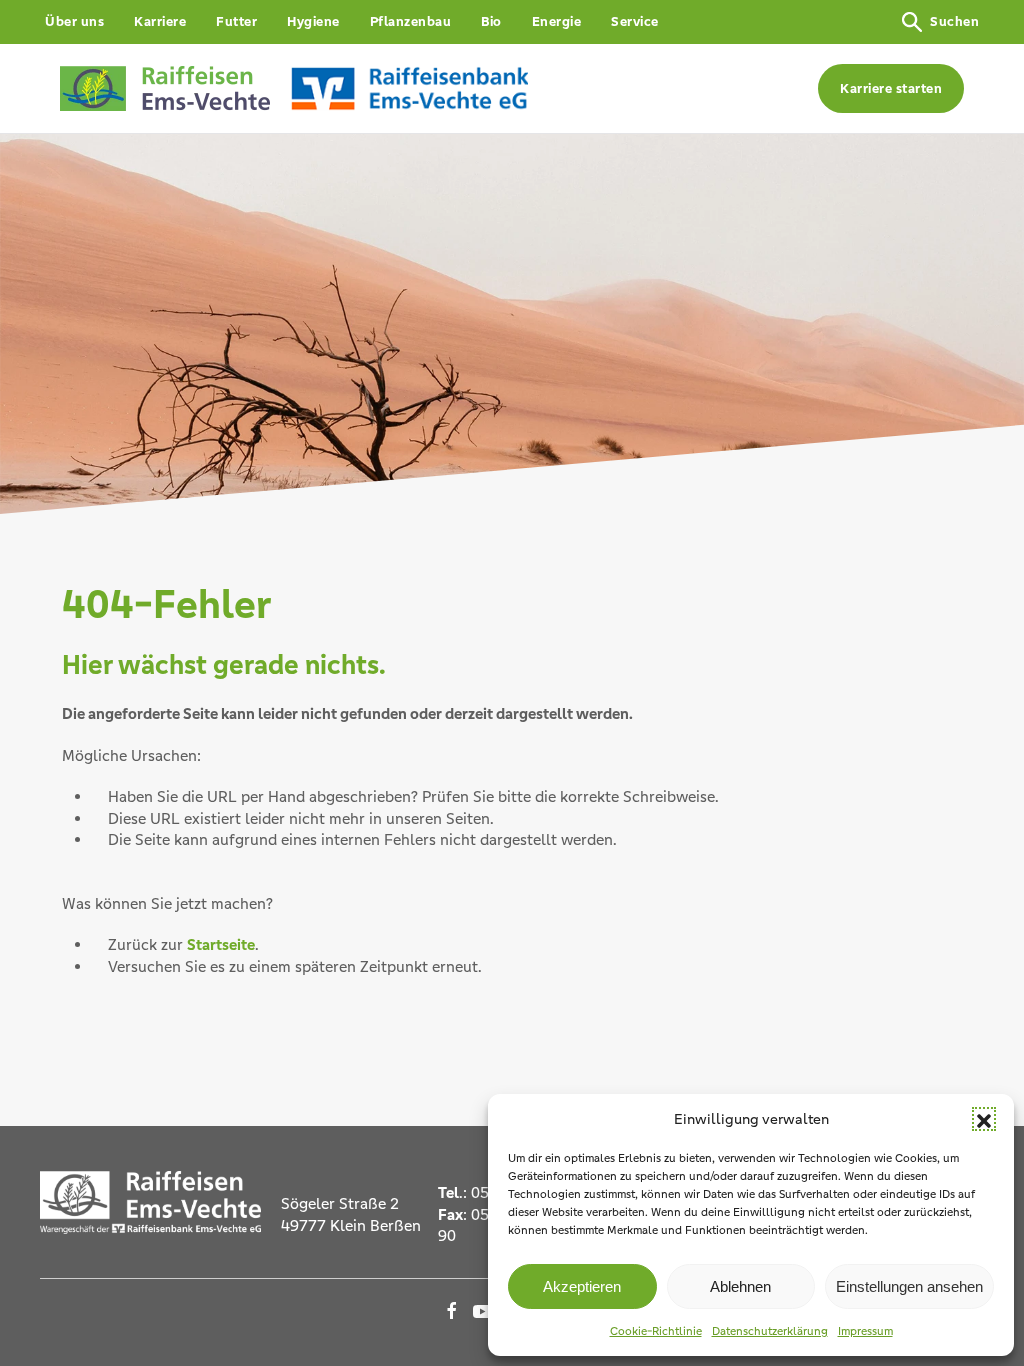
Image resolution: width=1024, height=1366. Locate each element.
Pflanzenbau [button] (411, 21)
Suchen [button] (954, 21)
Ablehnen (740, 1286)
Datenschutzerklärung (770, 1331)
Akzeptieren (582, 1286)
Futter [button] (236, 21)
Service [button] (635, 21)
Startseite (221, 944)
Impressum (865, 1331)
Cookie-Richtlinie (656, 1331)
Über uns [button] (74, 21)
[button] (984, 1119)
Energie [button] (557, 21)
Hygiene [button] (313, 21)
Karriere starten (891, 88)
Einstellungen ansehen (909, 1286)
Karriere (160, 21)
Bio (491, 21)
